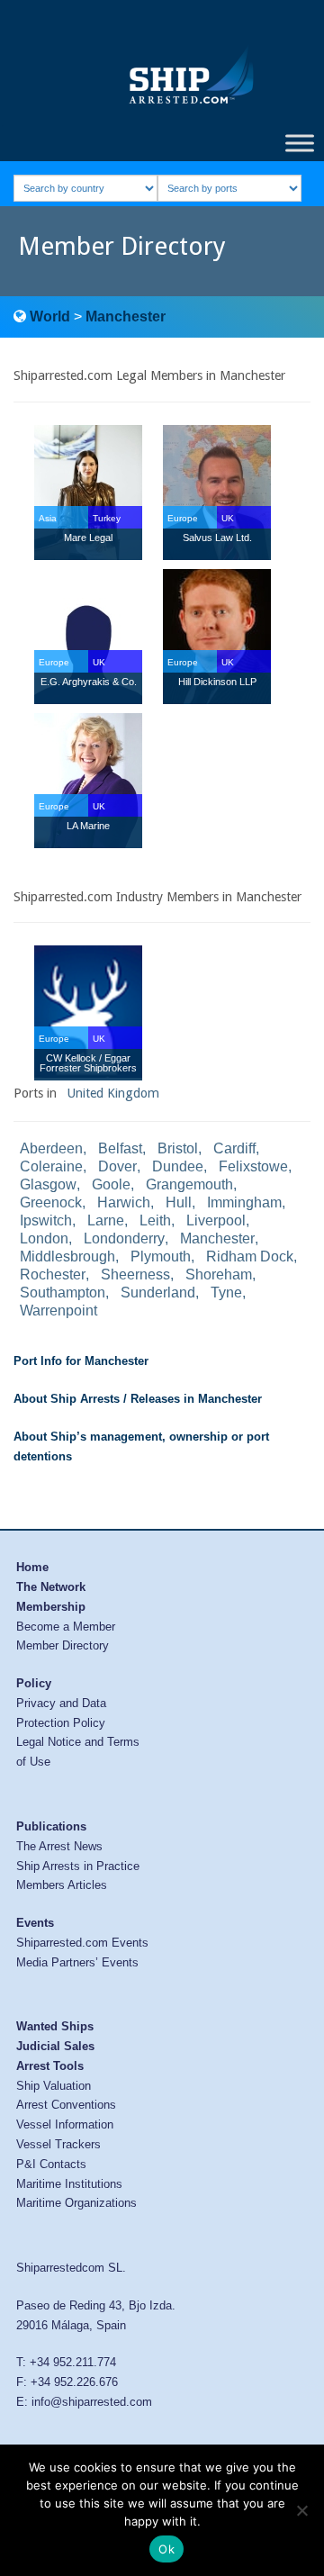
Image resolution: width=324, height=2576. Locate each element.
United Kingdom (113, 1093)
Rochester (53, 1274)
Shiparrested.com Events (82, 1943)
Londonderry (124, 1238)
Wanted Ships (55, 2026)
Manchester (126, 316)
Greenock (51, 1202)
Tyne (226, 1293)
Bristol (178, 1148)
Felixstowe (253, 1166)
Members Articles (62, 1885)
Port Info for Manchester (81, 1361)
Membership (51, 1607)
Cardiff (234, 1148)
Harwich (124, 1202)
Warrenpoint (58, 1311)
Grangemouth (189, 1184)
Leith (155, 1220)
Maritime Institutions (69, 2184)
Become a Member (66, 1627)
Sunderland (158, 1293)
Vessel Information (65, 2124)
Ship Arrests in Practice (78, 1866)
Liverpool (216, 1220)
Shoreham (219, 1274)
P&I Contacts (51, 2164)
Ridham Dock (250, 1256)
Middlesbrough (67, 1256)
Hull (179, 1202)
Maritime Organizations (76, 2203)
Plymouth (161, 1256)
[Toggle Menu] (300, 143)
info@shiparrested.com (92, 2402)
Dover (117, 1166)
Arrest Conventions (66, 2105)
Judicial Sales (55, 2046)
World (50, 316)
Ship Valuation (54, 2086)
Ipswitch (46, 1220)
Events (35, 1923)
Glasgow (48, 1184)
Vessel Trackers (58, 2144)
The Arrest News (59, 1846)
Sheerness (135, 1274)
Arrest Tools (50, 2066)
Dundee (178, 1166)
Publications (51, 1826)
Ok (166, 2549)
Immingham (244, 1202)
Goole (111, 1184)
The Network (51, 1587)
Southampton (63, 1293)
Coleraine (51, 1166)
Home (32, 1567)
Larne (106, 1220)
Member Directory (63, 1645)
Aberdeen (51, 1148)
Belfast (120, 1148)
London (44, 1238)
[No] (301, 2510)
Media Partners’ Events (77, 1962)
